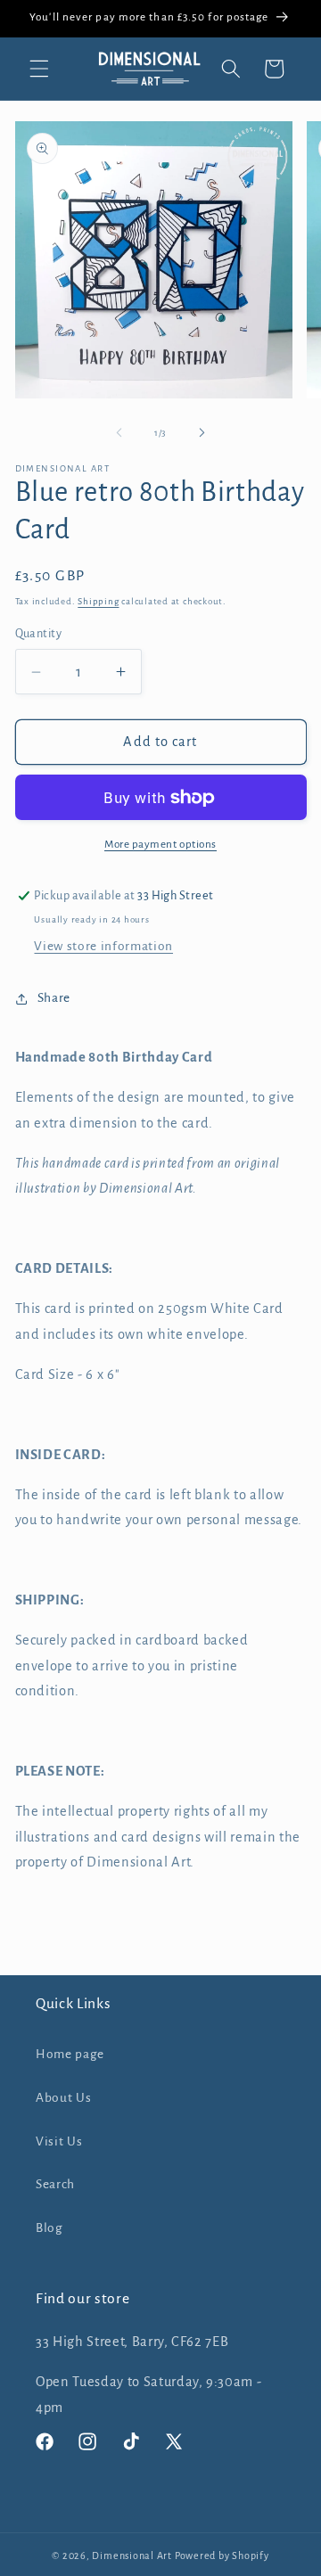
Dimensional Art (132, 2555)
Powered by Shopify (222, 2555)
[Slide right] (202, 433)
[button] (39, 69)
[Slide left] (119, 433)
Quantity (39, 634)
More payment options (160, 844)
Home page (70, 2054)
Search (55, 2184)
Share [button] (54, 998)
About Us (63, 2098)
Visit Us (59, 2141)
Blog (49, 2228)
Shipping (98, 601)
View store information (103, 946)
